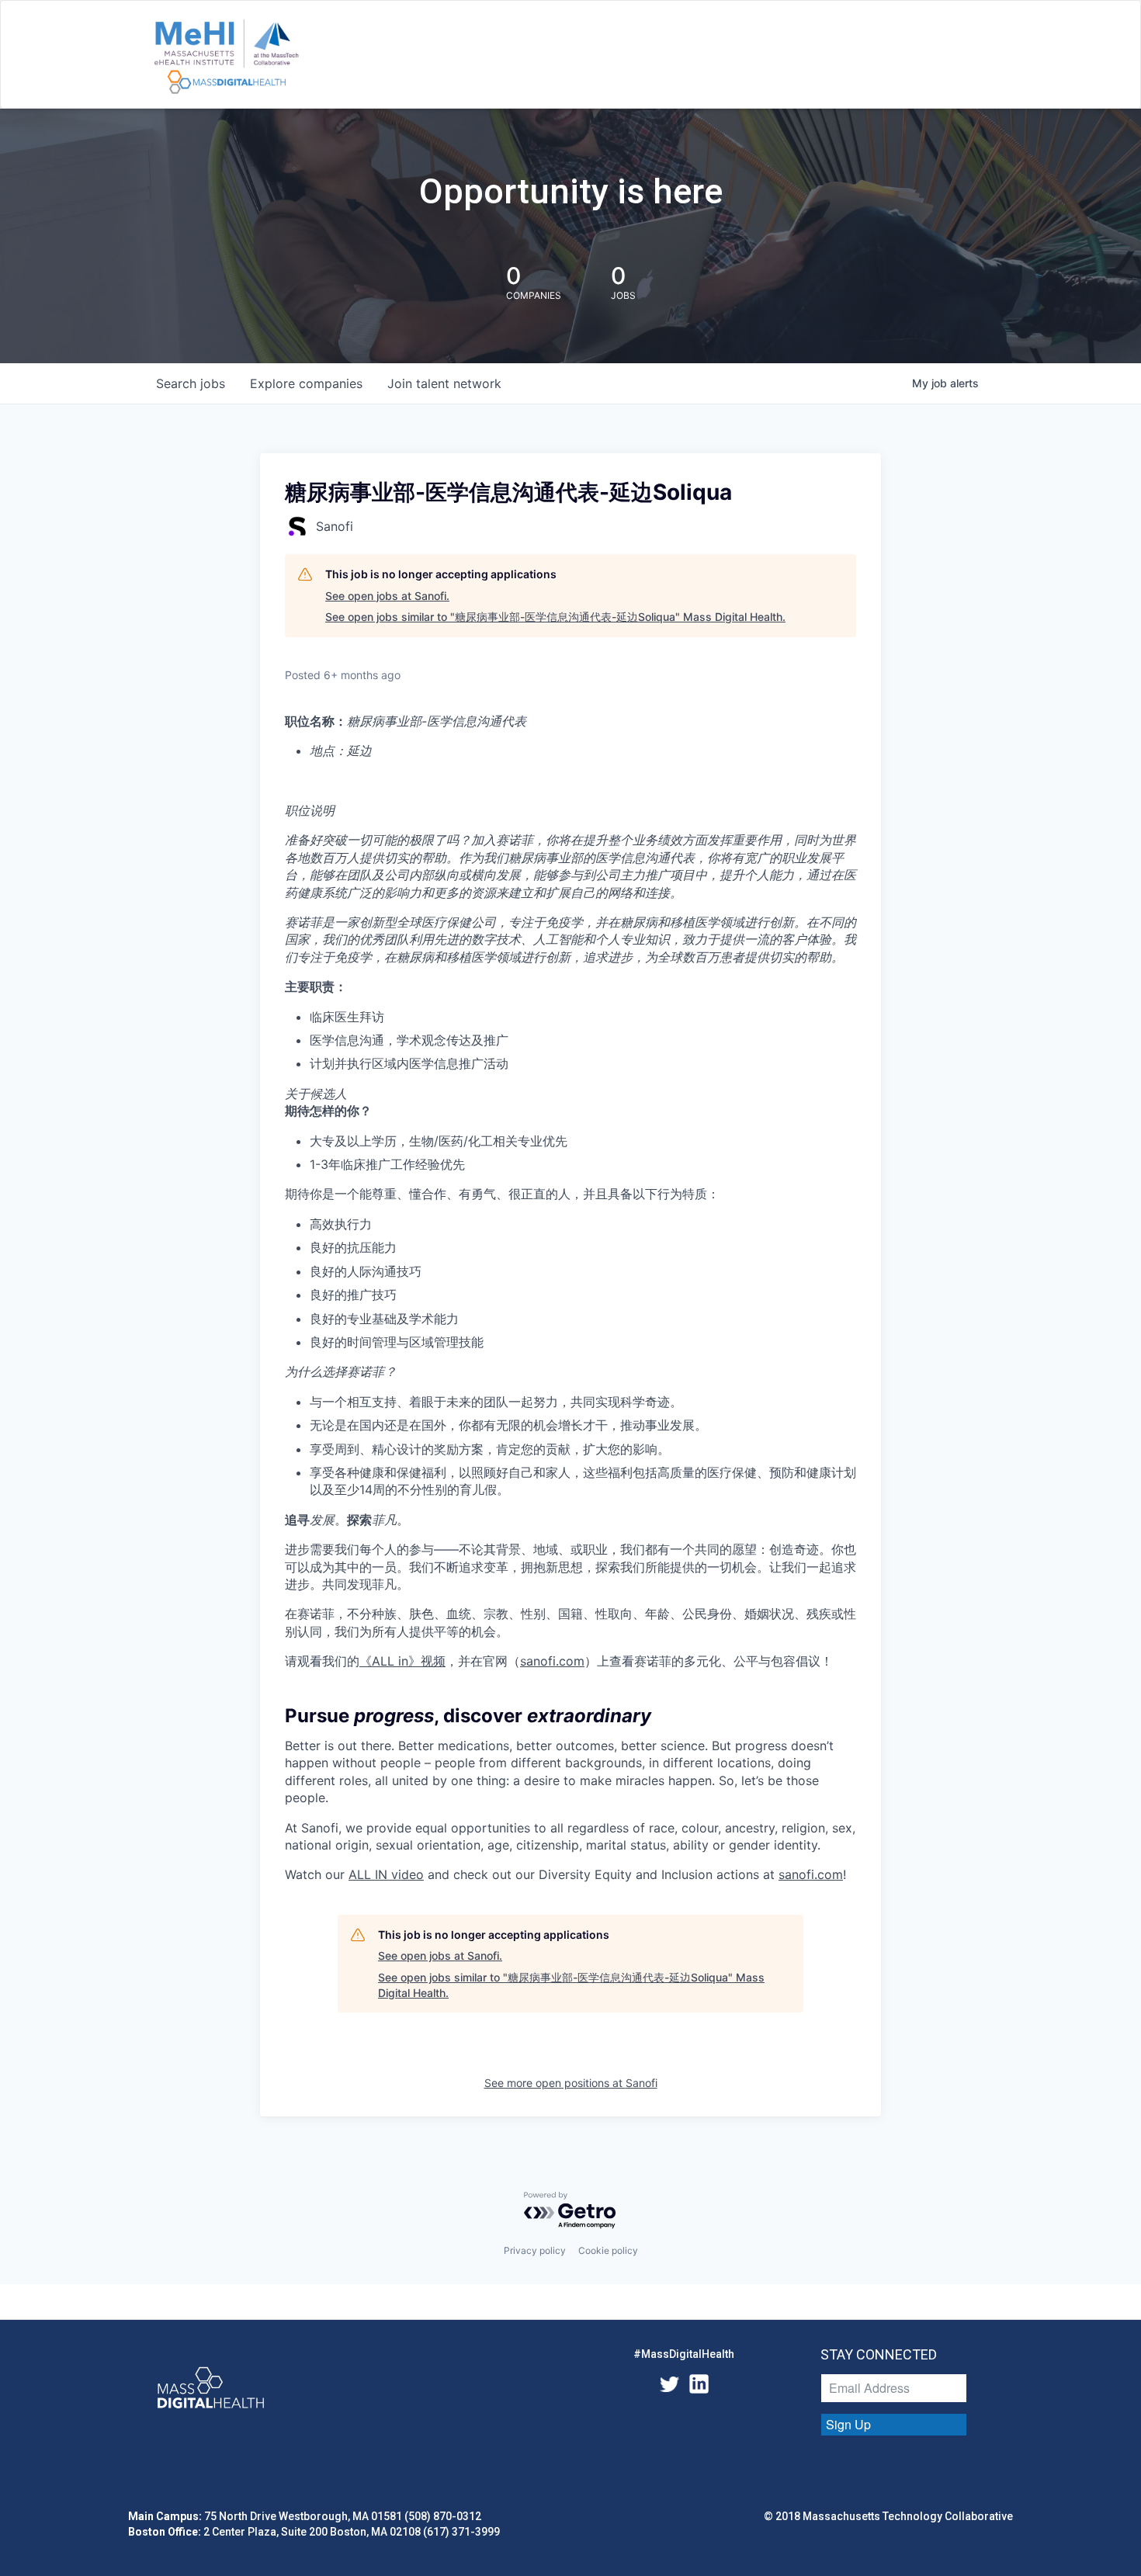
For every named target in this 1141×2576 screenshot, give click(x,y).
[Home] (226, 57)
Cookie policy (608, 2250)
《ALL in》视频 (402, 1661)
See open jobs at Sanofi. (387, 596)
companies (306, 383)
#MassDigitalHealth (684, 2354)
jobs (191, 383)
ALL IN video (386, 1874)
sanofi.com (552, 1661)
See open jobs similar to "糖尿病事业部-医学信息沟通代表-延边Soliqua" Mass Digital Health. (555, 617)
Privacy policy (535, 2250)
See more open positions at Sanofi (571, 2083)
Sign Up (848, 2424)
